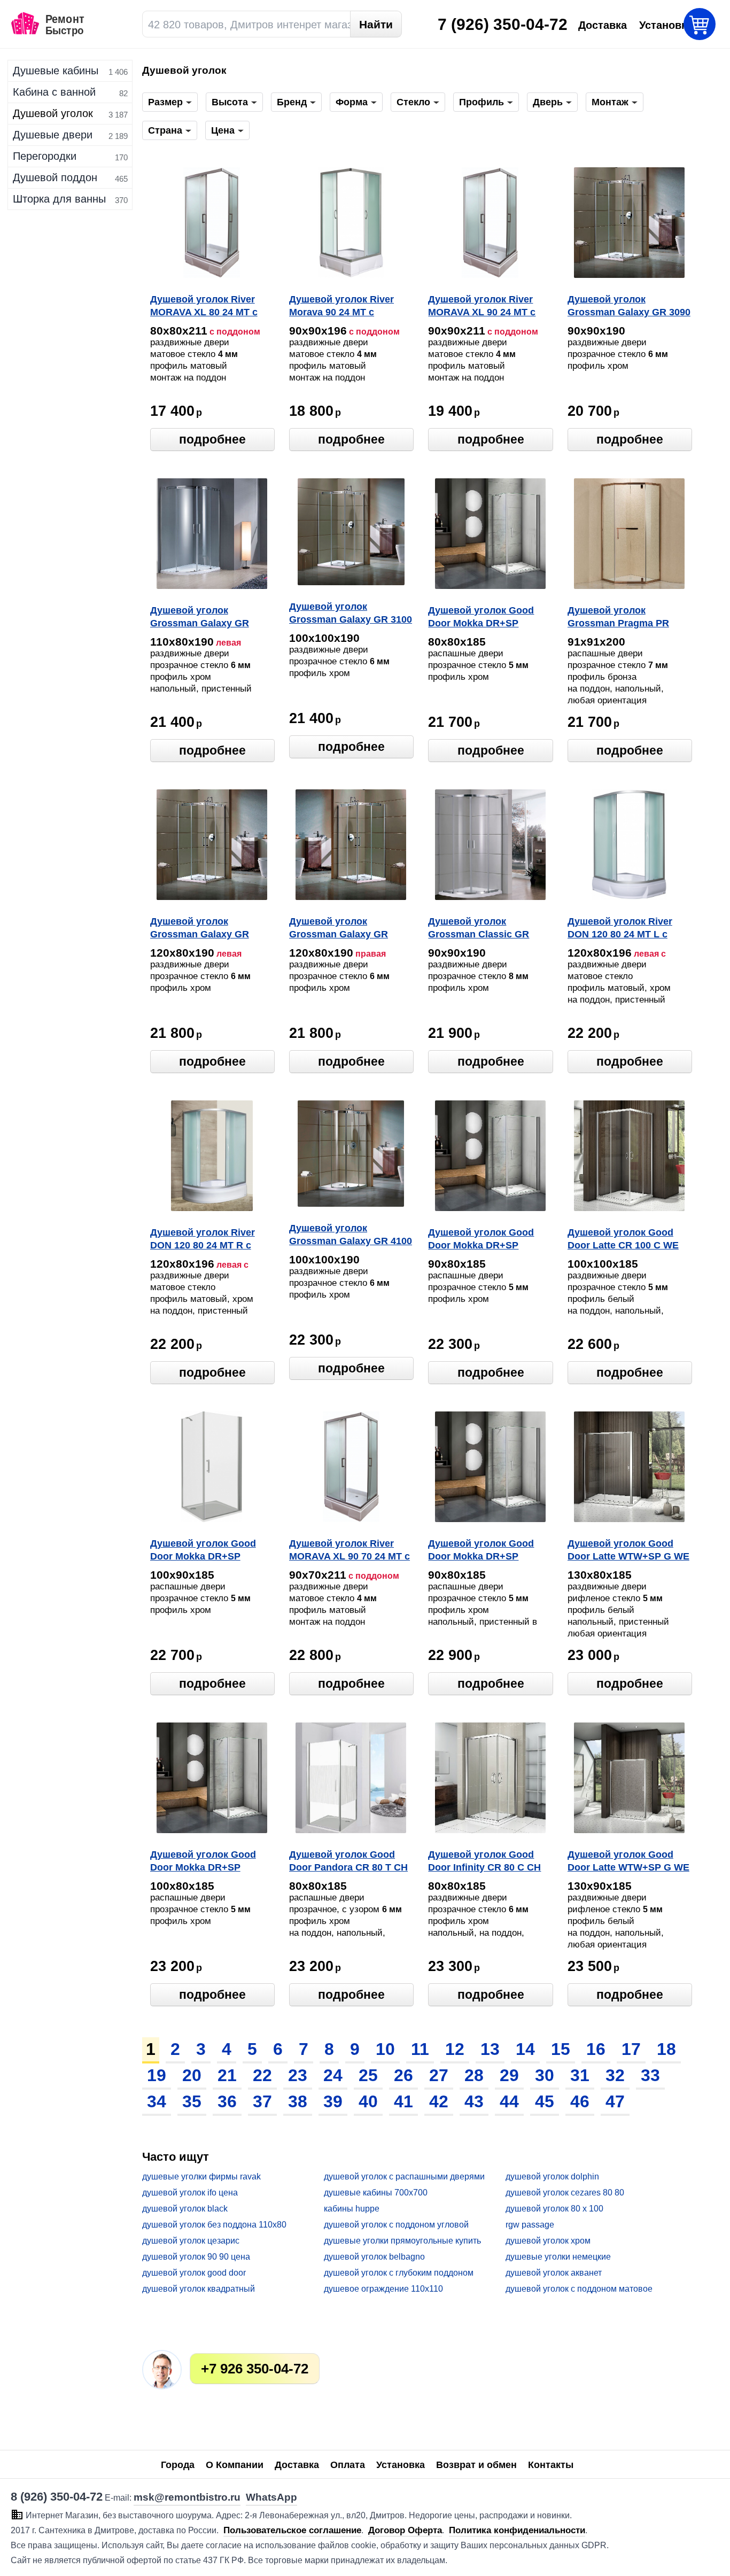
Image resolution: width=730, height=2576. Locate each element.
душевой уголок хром (548, 2241)
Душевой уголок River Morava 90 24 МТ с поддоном (341, 307)
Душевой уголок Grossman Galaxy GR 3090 (629, 306)
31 (580, 2075)
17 (631, 2049)
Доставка (297, 2465)
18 (666, 2049)
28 (474, 2075)
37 (262, 2101)
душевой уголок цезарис (191, 2241)
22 (262, 2075)
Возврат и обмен (476, 2465)
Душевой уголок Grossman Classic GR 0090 (479, 929)
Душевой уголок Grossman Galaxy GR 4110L (200, 618)
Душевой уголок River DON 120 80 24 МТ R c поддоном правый (203, 1240)
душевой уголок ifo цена (190, 2193)
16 (596, 2049)
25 (368, 2075)
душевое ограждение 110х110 (383, 2289)
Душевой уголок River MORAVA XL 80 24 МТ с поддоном (204, 307)
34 (157, 2101)
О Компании (235, 2465)
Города (178, 2465)
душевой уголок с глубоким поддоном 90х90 (399, 2273)
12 (455, 2049)
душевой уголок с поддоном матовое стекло (579, 2289)
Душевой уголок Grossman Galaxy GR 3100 (351, 613)
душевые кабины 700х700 (376, 2193)
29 (509, 2075)
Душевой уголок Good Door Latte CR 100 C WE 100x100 (623, 1240)
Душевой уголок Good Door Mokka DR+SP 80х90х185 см (481, 1551)
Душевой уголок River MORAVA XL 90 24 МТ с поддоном (482, 307)
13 (490, 2049)
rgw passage (530, 2225)
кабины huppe (352, 2209)
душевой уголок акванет (554, 2273)
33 (650, 2075)
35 (192, 2101)
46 (580, 2101)
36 (227, 2101)
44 (509, 2101)
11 (420, 2049)
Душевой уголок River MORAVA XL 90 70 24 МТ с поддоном (350, 1551)
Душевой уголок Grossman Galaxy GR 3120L (200, 929)
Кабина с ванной (54, 92)
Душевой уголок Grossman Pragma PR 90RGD (618, 618)
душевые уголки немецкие (558, 2257)
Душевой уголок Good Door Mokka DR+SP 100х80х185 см (203, 1862)
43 (474, 2101)
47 (615, 2101)
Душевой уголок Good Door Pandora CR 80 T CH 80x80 (348, 1862)
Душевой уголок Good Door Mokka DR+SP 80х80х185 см (481, 618)
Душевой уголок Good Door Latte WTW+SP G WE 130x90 (628, 1862)
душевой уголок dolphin (552, 2177)
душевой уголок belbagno (374, 2257)
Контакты (551, 2465)
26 (403, 2075)
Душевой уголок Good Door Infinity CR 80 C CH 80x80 (484, 1862)
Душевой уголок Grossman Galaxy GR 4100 (351, 1235)
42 (439, 2101)
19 (157, 2075)
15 (561, 2049)
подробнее (212, 439)
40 (368, 2101)
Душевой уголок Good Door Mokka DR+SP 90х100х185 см (203, 1551)
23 (298, 2075)
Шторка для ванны (59, 199)
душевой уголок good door (194, 2273)
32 (615, 2075)
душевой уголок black (185, 2209)
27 (439, 2075)
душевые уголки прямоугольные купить (402, 2241)
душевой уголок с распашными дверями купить (404, 2177)
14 (525, 2049)
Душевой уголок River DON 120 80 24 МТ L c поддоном (620, 929)
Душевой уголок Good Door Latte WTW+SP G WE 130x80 (628, 1551)
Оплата (348, 2465)
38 (298, 2101)
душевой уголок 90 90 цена (196, 2257)
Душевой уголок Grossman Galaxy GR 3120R (339, 929)
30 (545, 2075)
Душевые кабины (56, 71)
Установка (401, 2465)
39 (333, 2101)
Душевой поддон (55, 177)
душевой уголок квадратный (199, 2289)
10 (385, 2049)
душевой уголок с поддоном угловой (396, 2225)
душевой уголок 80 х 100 (554, 2209)
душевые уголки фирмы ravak (201, 2177)
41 (403, 2101)
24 (333, 2075)
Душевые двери (53, 135)
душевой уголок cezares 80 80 (565, 2193)
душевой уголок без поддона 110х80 (214, 2225)
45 (545, 2101)
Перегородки (45, 156)
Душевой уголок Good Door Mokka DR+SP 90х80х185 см (481, 1240)
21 (227, 2075)
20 (192, 2075)
